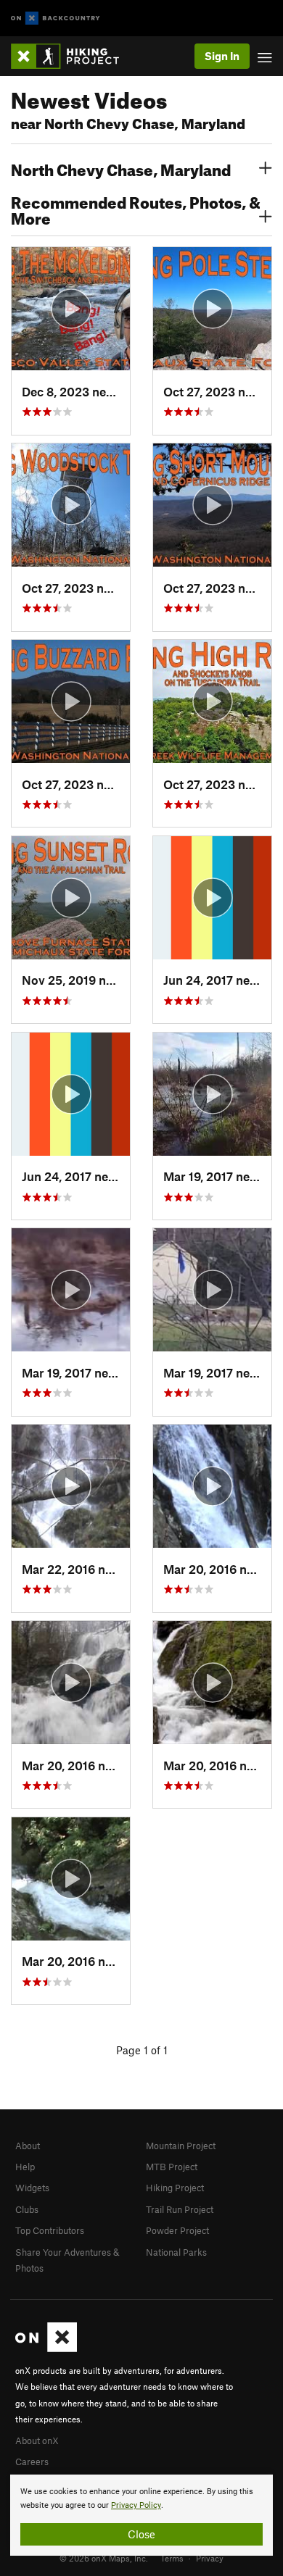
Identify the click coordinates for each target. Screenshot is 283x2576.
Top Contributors (50, 2230)
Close (141, 2534)
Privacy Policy (136, 2505)
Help (25, 2167)
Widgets (32, 2188)
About (28, 2146)
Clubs (27, 2209)
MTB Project (172, 2167)
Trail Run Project (180, 2209)
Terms (172, 2558)
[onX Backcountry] (56, 18)
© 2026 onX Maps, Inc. (104, 2558)
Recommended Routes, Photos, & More (136, 209)
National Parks (176, 2252)
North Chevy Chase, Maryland (121, 168)
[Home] (72, 56)
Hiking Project (175, 2188)
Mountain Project (181, 2146)
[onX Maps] (46, 2348)
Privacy (210, 2558)
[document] (141, 2515)
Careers (32, 2462)
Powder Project (177, 2230)
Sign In (222, 56)
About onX (37, 2440)
